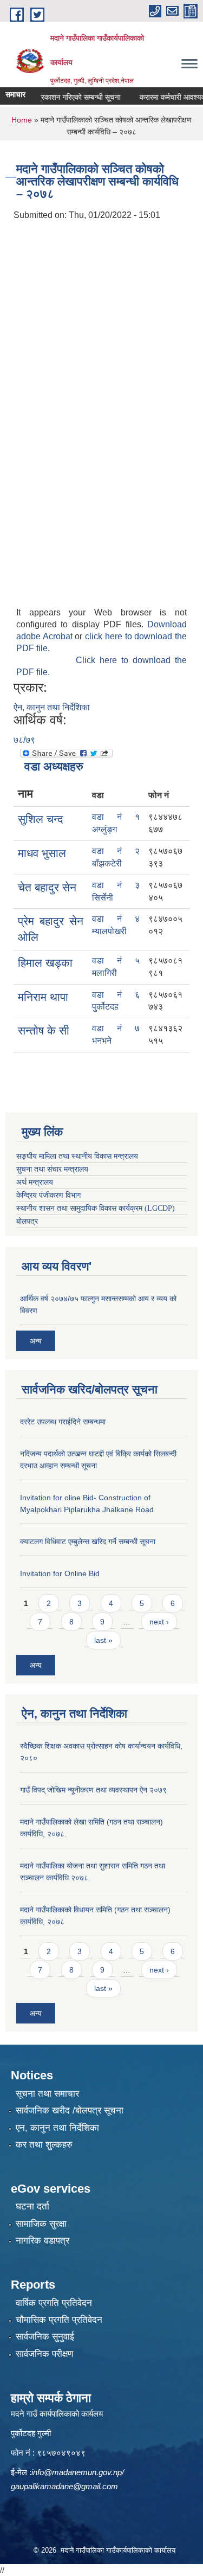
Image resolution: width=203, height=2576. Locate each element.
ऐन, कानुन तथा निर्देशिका (52, 707)
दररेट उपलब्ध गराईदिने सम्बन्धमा (63, 1422)
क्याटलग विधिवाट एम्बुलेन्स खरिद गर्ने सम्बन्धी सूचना (88, 1541)
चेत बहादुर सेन (47, 887)
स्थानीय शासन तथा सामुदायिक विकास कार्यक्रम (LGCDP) (96, 1208)
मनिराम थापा (43, 997)
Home (22, 120)
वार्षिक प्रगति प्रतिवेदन (54, 2303)
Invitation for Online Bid (60, 1573)
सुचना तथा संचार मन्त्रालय (52, 1169)
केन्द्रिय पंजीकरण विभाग (48, 1195)
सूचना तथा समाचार (47, 2094)
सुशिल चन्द (41, 819)
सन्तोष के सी (44, 1030)
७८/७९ (24, 740)
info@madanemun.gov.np (77, 2472)
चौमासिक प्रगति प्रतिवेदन (59, 2320)
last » (103, 1640)
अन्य (36, 1341)
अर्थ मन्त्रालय (35, 1182)
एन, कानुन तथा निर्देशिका (57, 2128)
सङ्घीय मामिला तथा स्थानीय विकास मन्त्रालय (77, 1156)
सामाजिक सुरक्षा (41, 2224)
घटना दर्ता (32, 2206)
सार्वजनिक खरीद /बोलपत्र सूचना (70, 2111)
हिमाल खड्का (45, 963)
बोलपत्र (27, 1221)
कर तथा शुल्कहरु (44, 2145)
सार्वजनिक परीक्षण (44, 2354)
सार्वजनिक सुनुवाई (45, 2337)
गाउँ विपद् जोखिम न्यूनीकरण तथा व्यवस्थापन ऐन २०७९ (93, 1790)
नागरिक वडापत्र (42, 2241)
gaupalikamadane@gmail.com (64, 2486)
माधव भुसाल (42, 853)
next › (159, 1622)
